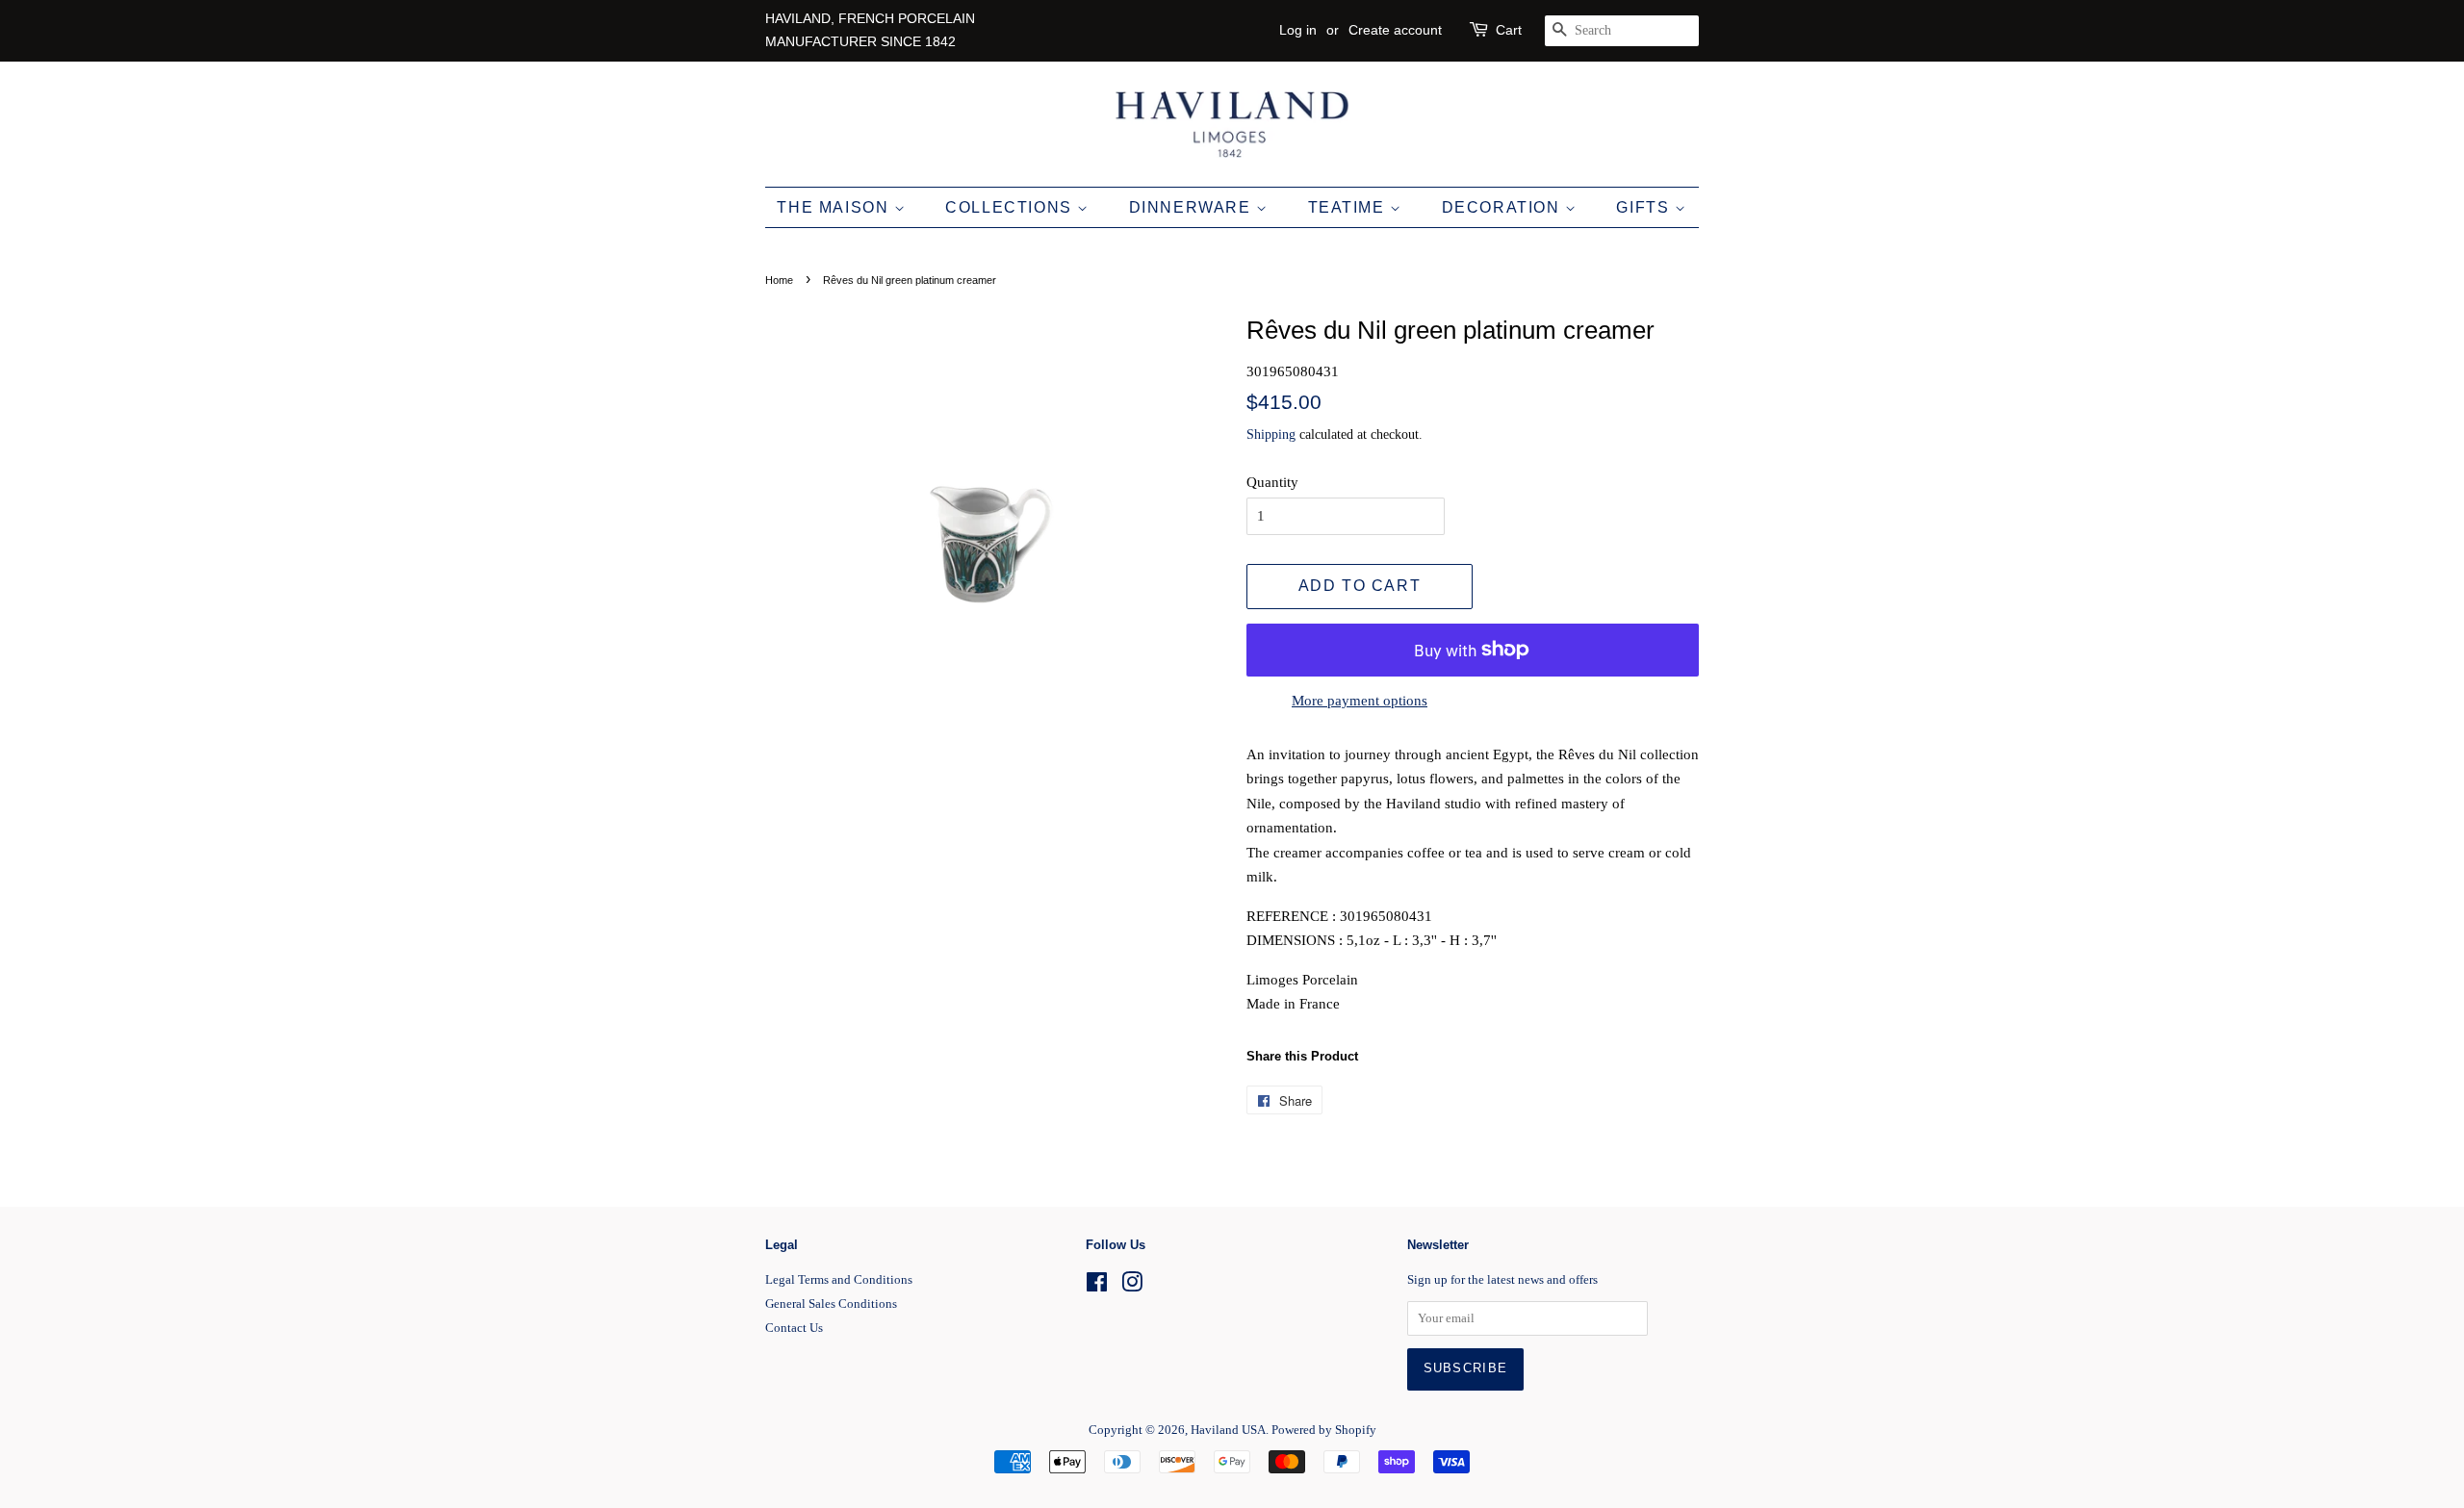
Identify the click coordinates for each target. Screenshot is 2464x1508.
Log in (1298, 30)
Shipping (1271, 435)
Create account (1395, 30)
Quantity (1272, 482)
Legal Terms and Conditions (839, 1280)
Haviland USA (1228, 1430)
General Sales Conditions (831, 1304)
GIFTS (1645, 207)
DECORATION (1504, 207)
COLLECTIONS (1011, 207)
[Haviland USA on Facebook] (1097, 1287)
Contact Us (794, 1328)
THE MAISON (835, 207)
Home (779, 280)
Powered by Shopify (1324, 1430)
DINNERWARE (1193, 207)
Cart (1509, 30)
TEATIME (1349, 207)
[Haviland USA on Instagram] (1132, 1287)
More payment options (1360, 701)
